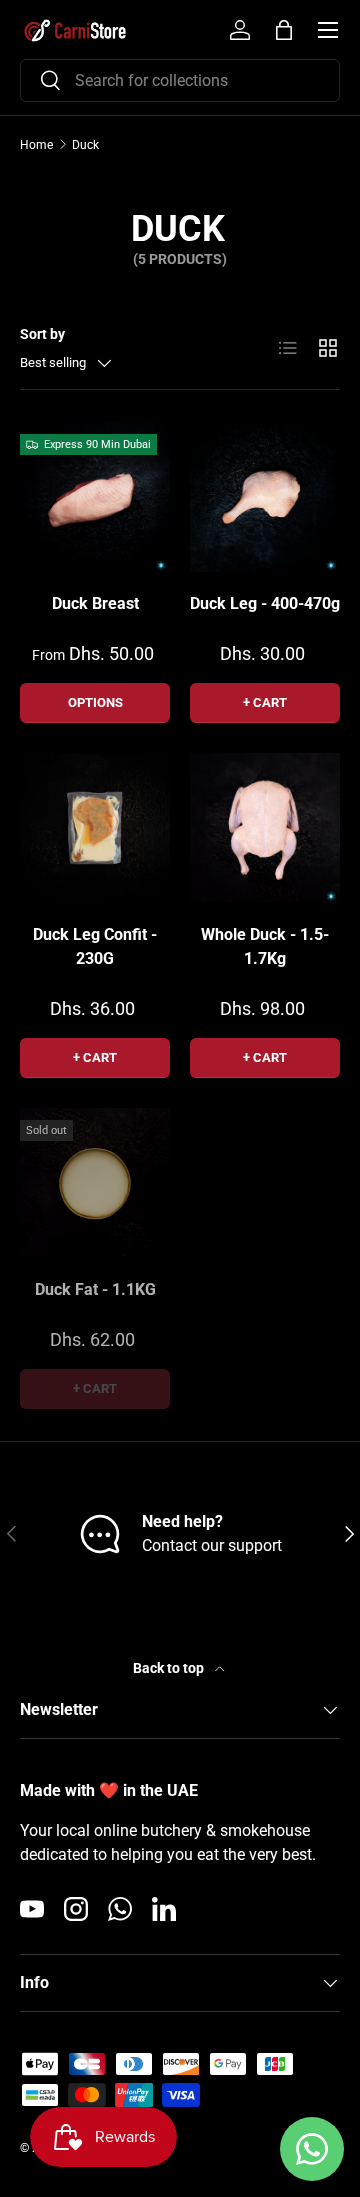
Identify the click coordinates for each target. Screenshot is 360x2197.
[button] (284, 30)
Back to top (170, 1668)
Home (36, 145)
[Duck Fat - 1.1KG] (95, 1183)
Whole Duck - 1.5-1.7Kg (265, 946)
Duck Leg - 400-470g (265, 603)
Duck (85, 145)
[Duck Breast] (95, 497)
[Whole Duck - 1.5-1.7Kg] (265, 828)
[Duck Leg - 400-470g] (265, 497)
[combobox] (180, 80)
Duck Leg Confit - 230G (95, 946)
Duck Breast (95, 603)
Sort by (42, 334)
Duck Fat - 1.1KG (95, 1289)
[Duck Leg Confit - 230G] (95, 828)
